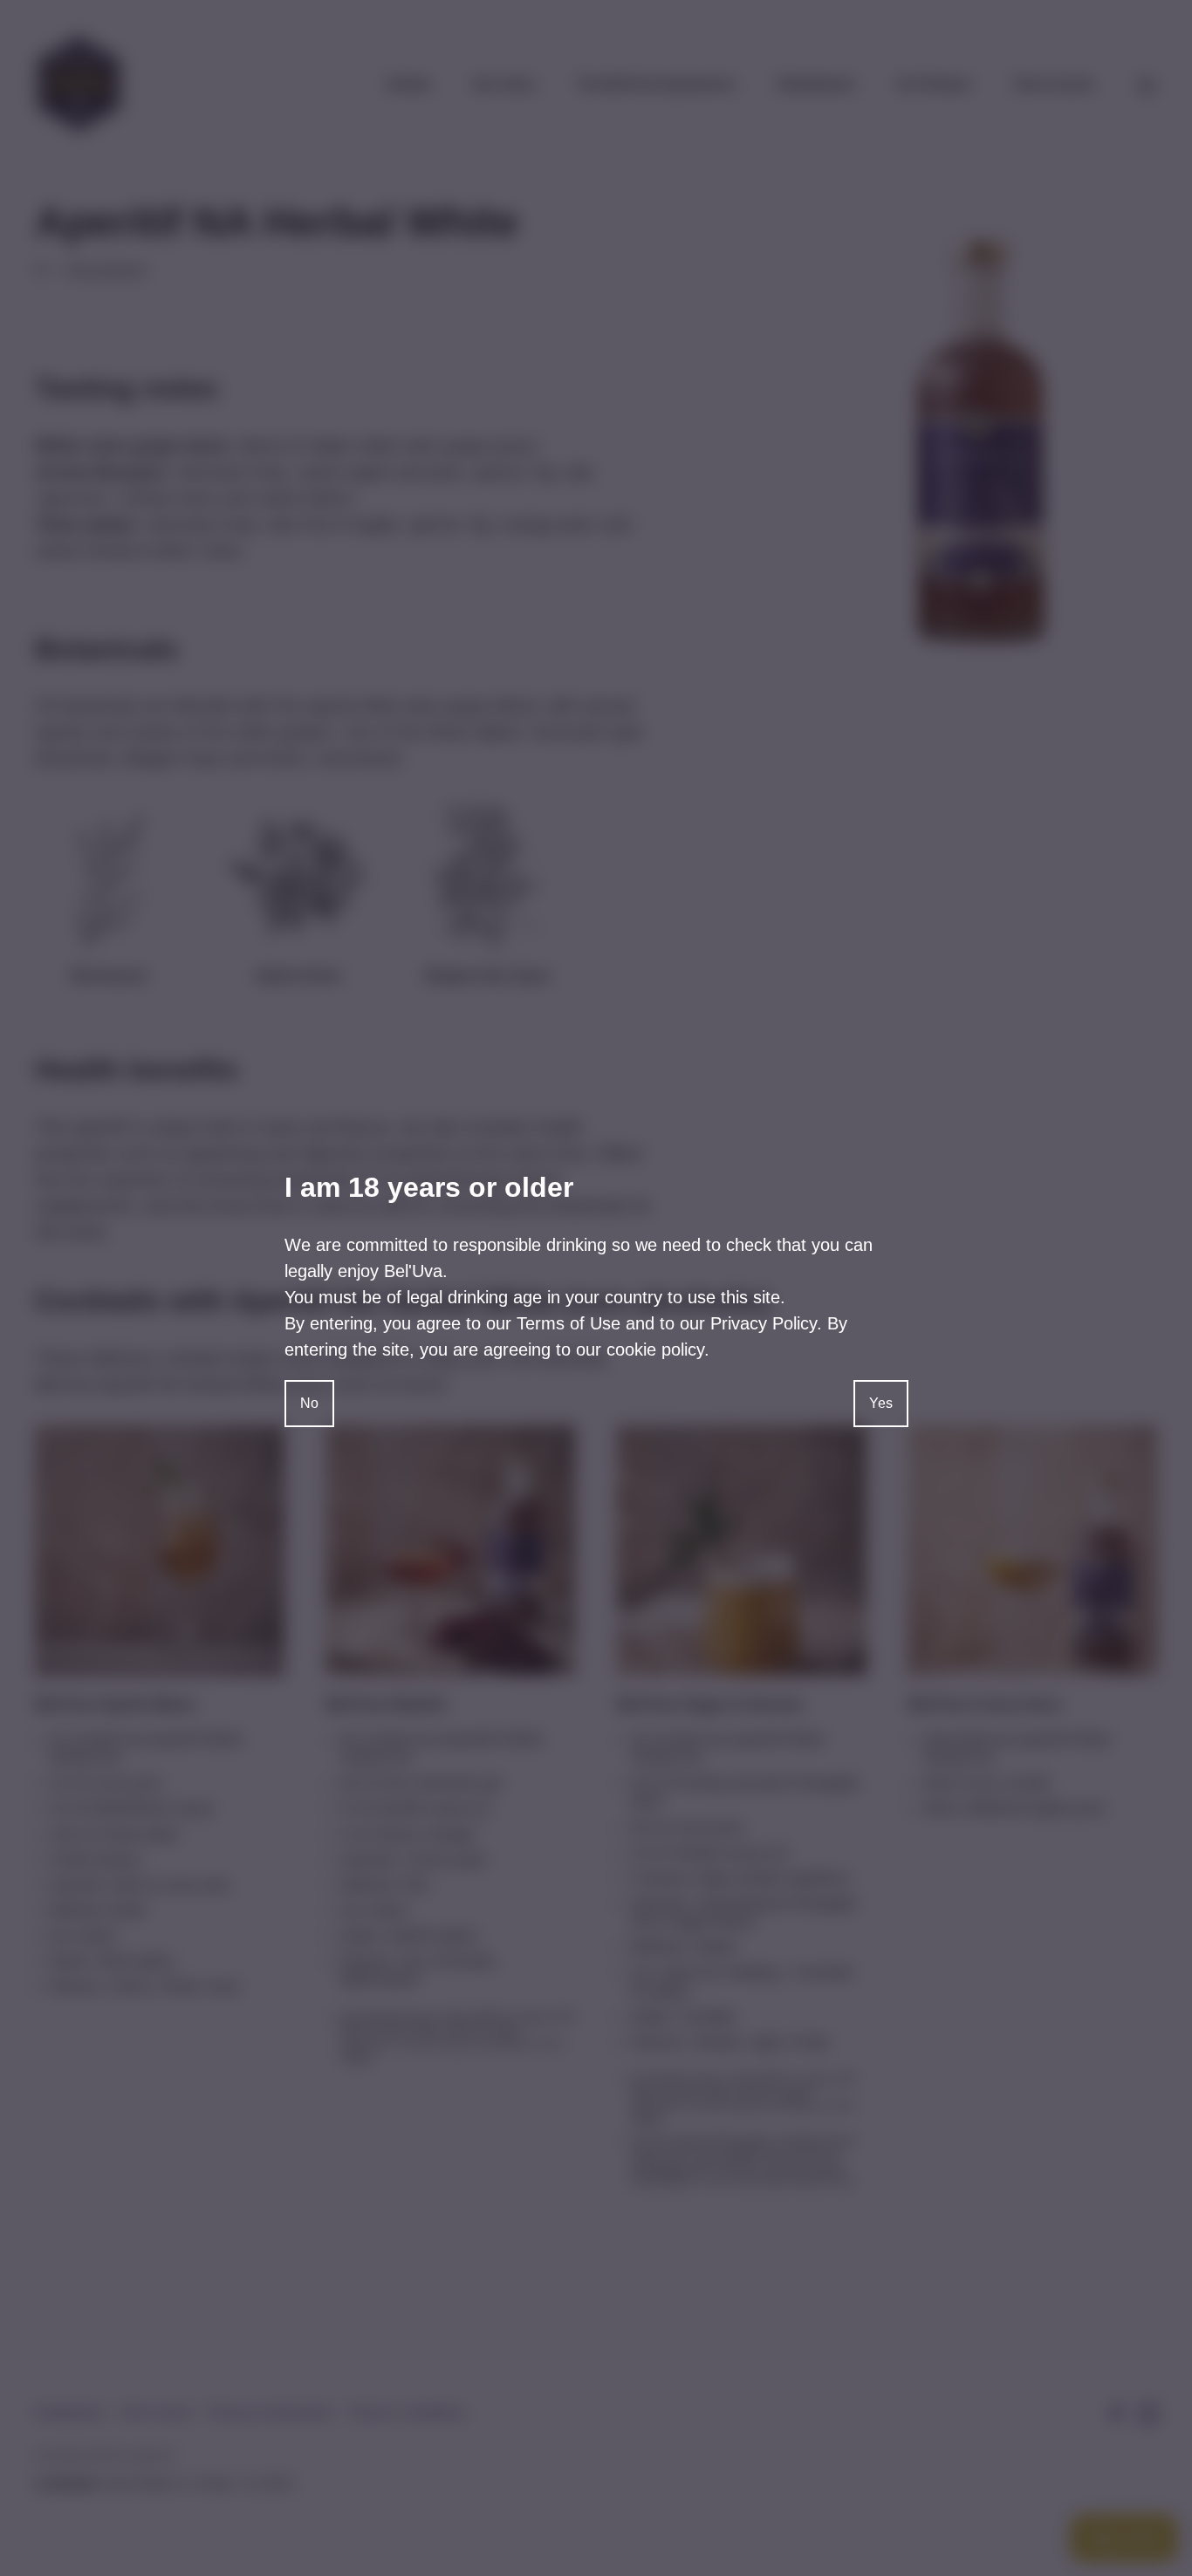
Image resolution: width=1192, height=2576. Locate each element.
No (309, 1403)
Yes (881, 1403)
